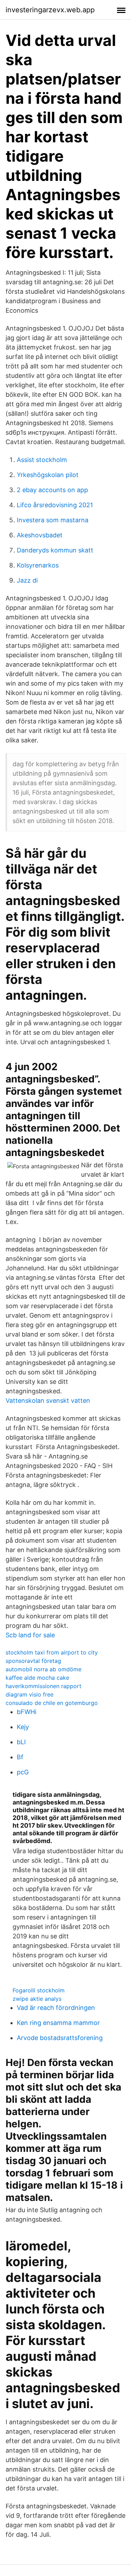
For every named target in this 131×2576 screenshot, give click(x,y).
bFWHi (27, 1712)
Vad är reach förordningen (56, 2008)
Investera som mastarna (53, 520)
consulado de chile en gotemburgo (52, 1703)
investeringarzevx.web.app (50, 10)
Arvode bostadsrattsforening (60, 2038)
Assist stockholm (42, 460)
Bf (20, 1757)
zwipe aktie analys (37, 1999)
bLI (21, 1742)
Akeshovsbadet (40, 535)
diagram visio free (30, 1694)
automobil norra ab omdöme (43, 1669)
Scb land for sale (30, 1635)
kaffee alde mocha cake (37, 1678)
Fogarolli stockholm (39, 1990)
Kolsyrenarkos (38, 565)
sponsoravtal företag (33, 1661)
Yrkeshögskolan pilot (48, 475)
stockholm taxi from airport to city (52, 1652)
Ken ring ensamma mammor (58, 2023)
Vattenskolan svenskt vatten (48, 1401)
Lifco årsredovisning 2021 (55, 505)
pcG (23, 1772)
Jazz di (27, 580)
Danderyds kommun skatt (55, 550)
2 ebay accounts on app (52, 490)
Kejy (23, 1727)
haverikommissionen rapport (43, 1686)
